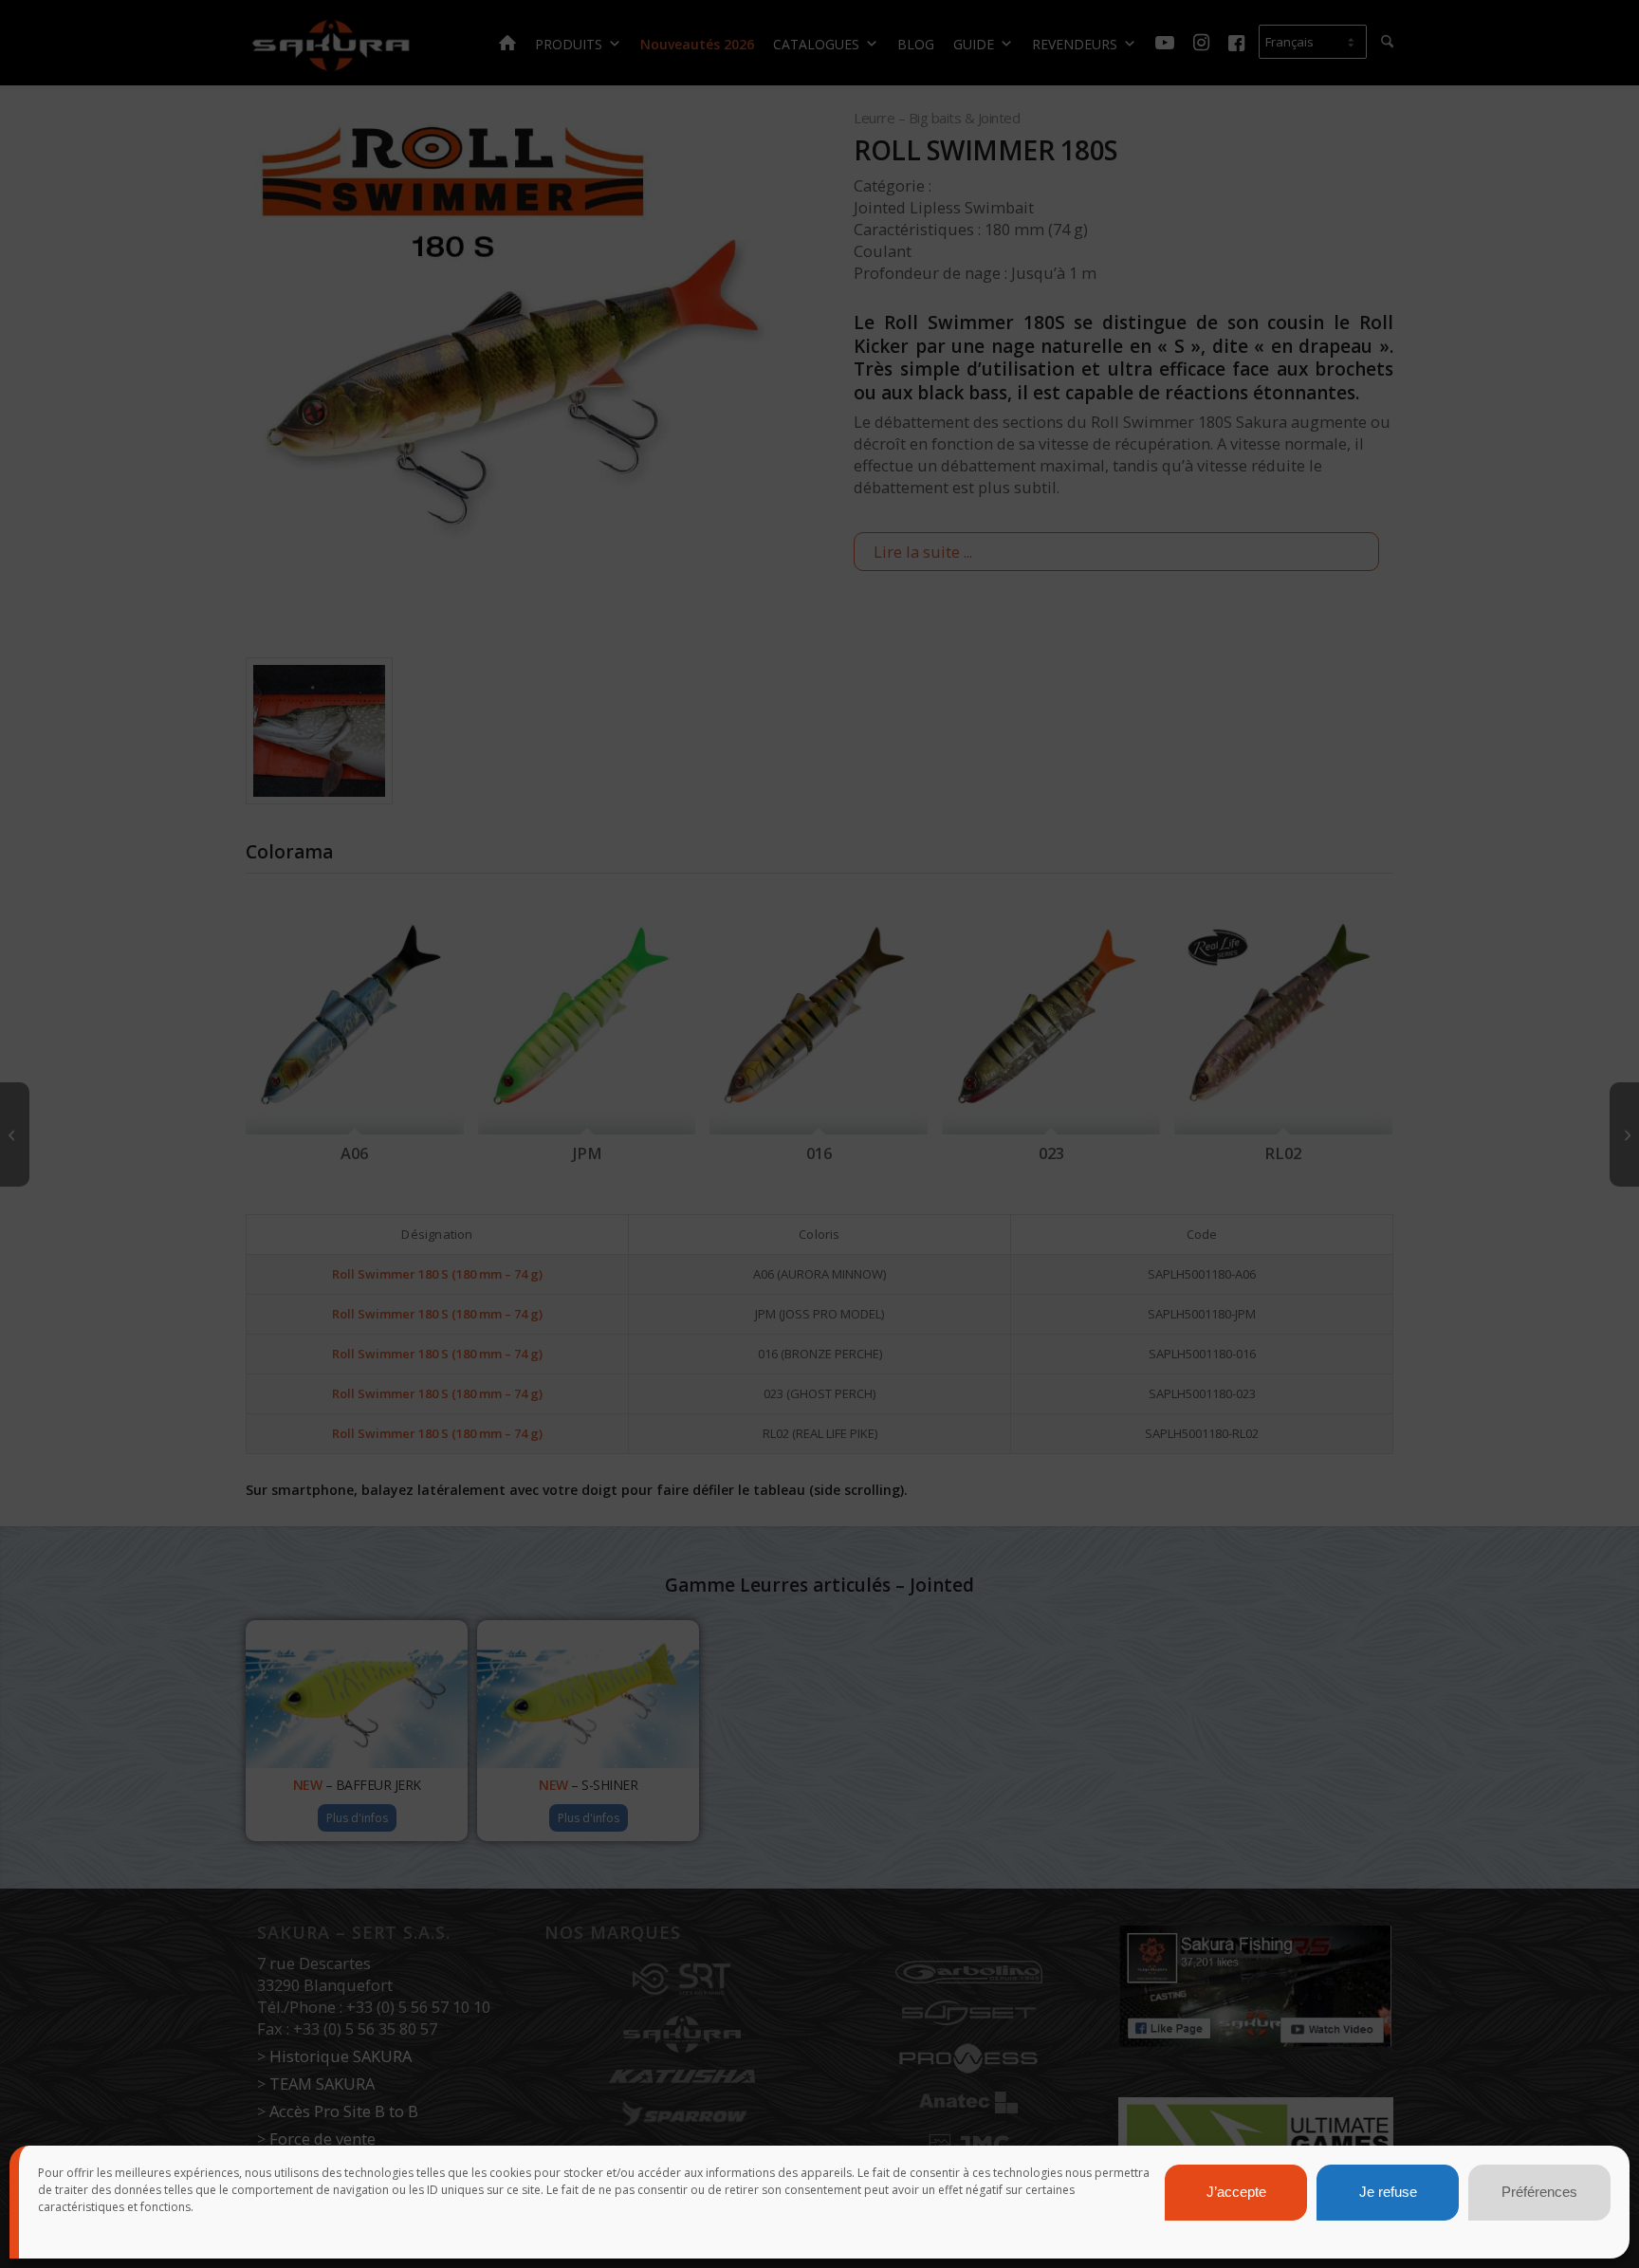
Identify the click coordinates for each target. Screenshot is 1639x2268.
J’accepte (1236, 2193)
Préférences (1539, 2193)
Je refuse (1388, 2193)
